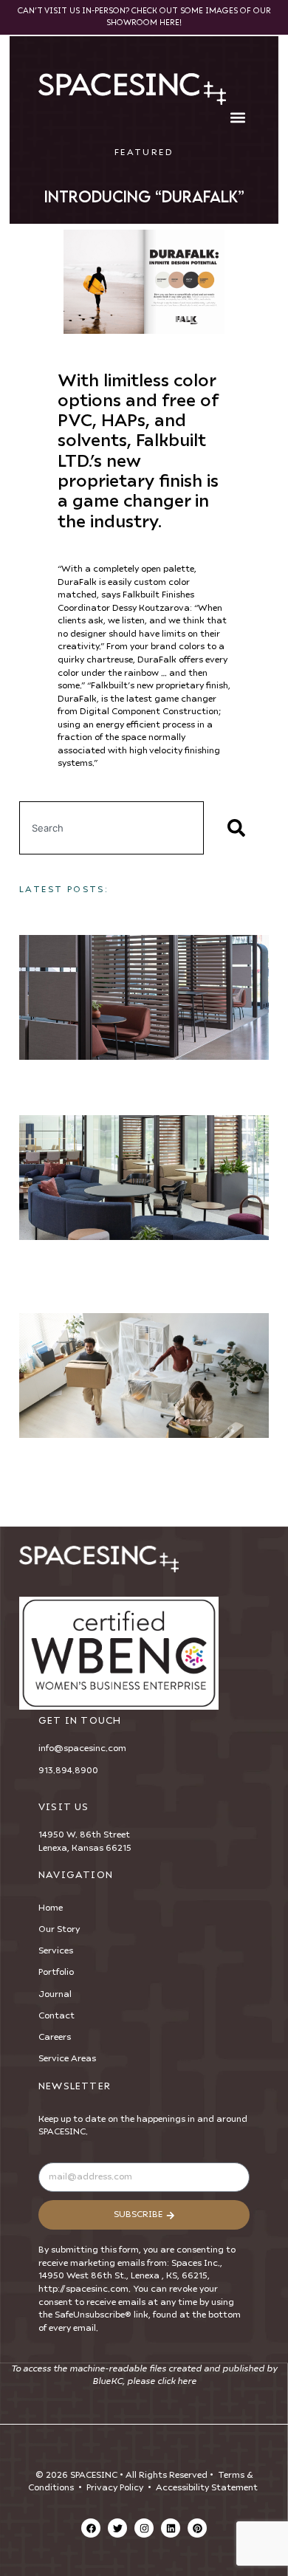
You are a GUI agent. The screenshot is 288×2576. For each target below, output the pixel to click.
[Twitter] (117, 2528)
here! (171, 23)
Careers (55, 2038)
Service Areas (67, 2059)
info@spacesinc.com (82, 1749)
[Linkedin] (171, 2528)
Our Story (59, 1930)
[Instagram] (144, 2528)
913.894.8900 (68, 1771)
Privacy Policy (115, 2488)
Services (56, 1951)
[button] (237, 117)
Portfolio (56, 1973)
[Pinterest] (197, 2528)
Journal (55, 1995)
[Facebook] (91, 2528)
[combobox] (112, 828)
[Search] (239, 828)
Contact (56, 2016)
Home (51, 1908)
